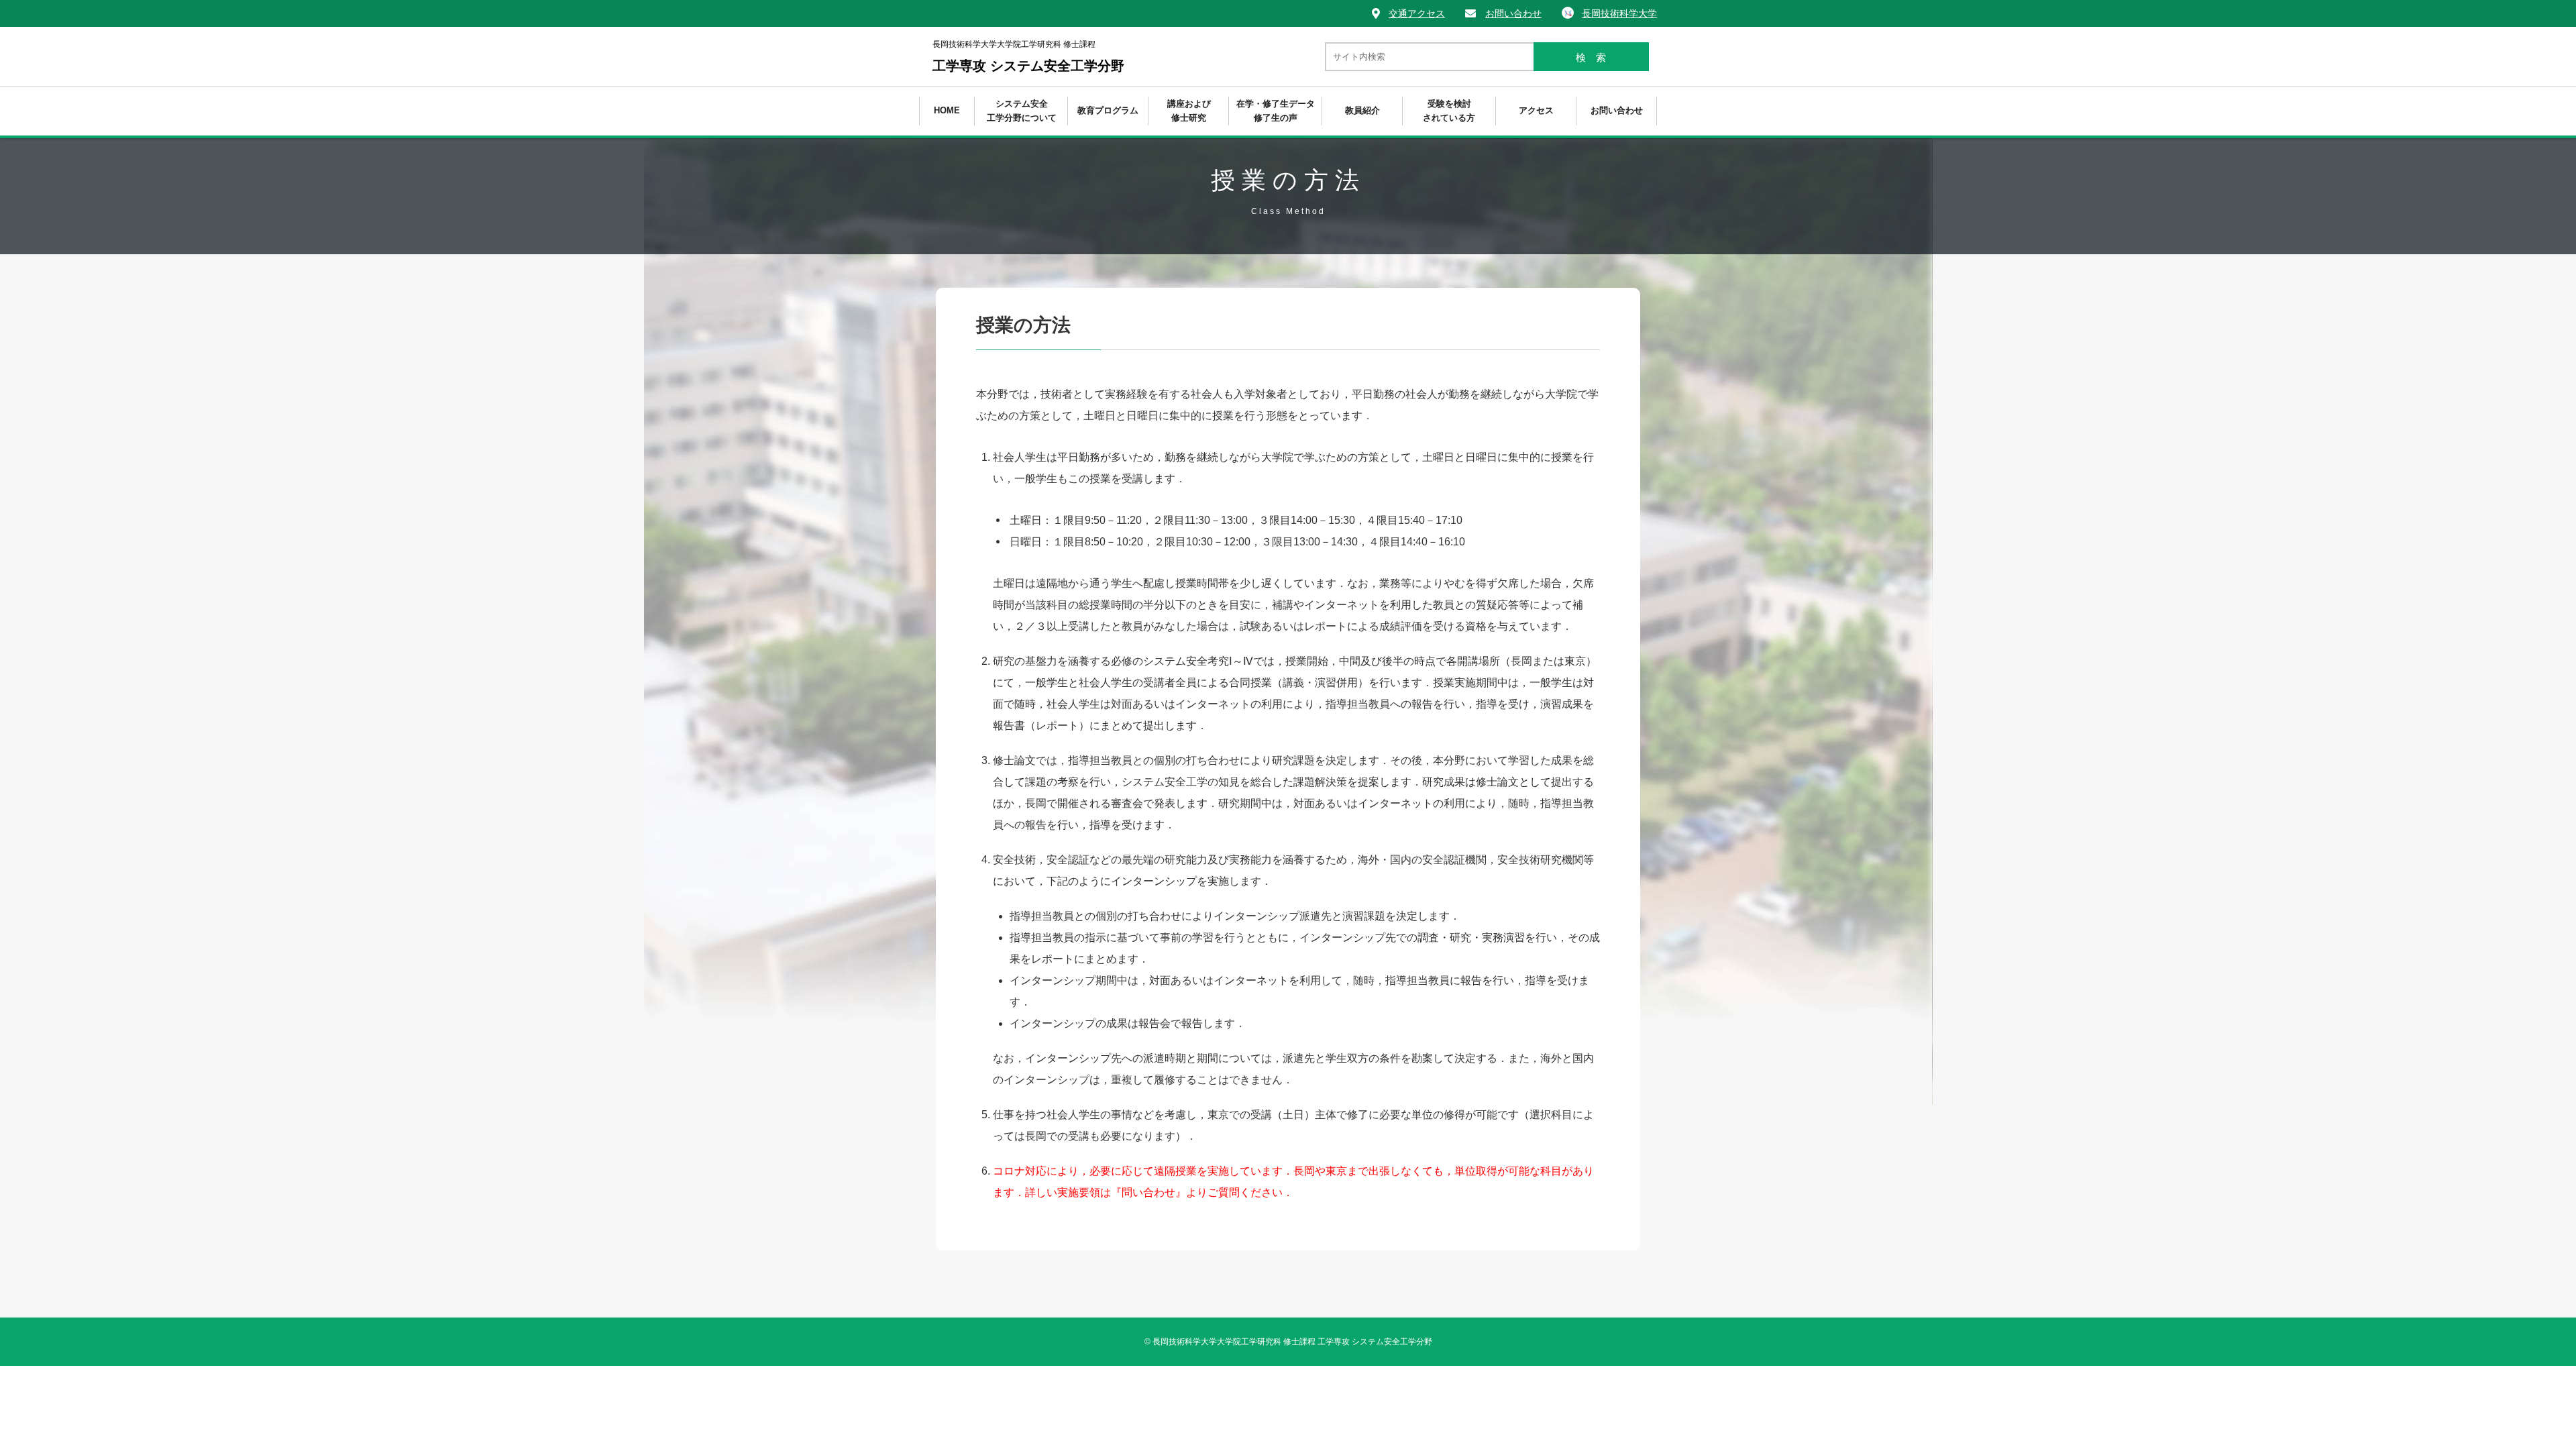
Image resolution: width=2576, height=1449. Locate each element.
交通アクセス (1417, 13)
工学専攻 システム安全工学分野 (1028, 56)
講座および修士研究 (1189, 111)
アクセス (1536, 110)
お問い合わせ (1513, 13)
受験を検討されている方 (1449, 111)
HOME (947, 110)
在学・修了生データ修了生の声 (1276, 111)
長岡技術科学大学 (1619, 13)
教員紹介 (1362, 110)
